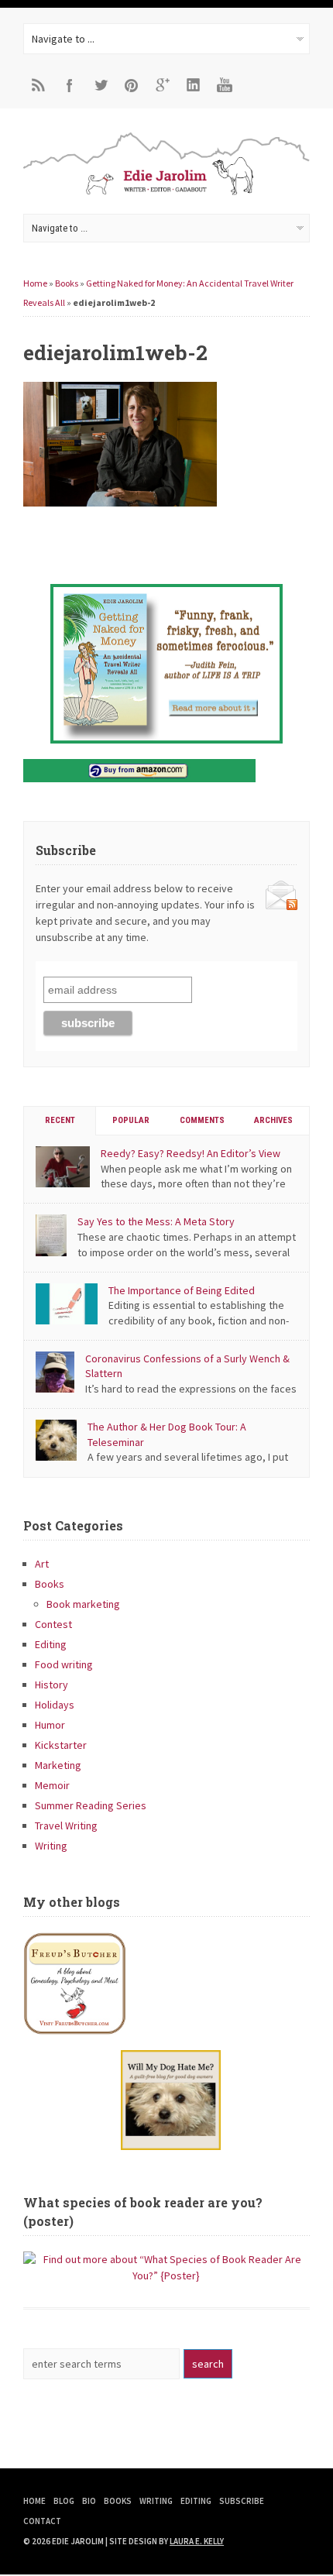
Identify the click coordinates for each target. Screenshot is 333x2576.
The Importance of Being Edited (182, 1290)
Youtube (225, 85)
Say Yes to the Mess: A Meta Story (156, 1221)
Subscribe (242, 2501)
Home (35, 283)
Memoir (52, 1785)
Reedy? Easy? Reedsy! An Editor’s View (191, 1153)
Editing (51, 1644)
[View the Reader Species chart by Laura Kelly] (166, 2275)
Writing (51, 1846)
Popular (131, 1120)
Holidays (55, 1705)
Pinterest (132, 85)
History (51, 1685)
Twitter (101, 85)
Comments (202, 1120)
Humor (50, 1725)
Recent (60, 1120)
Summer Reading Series (91, 1805)
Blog (64, 2501)
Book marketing (83, 1604)
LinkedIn (194, 85)
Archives (273, 1120)
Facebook (70, 85)
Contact (42, 2521)
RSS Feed (39, 85)
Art (42, 1564)
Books (67, 283)
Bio (89, 2501)
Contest (53, 1624)
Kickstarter (61, 1745)
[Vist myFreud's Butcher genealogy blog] (166, 1984)
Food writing (64, 1664)
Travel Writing (66, 1826)
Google (163, 85)
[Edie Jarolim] (166, 194)
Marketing (58, 1765)
